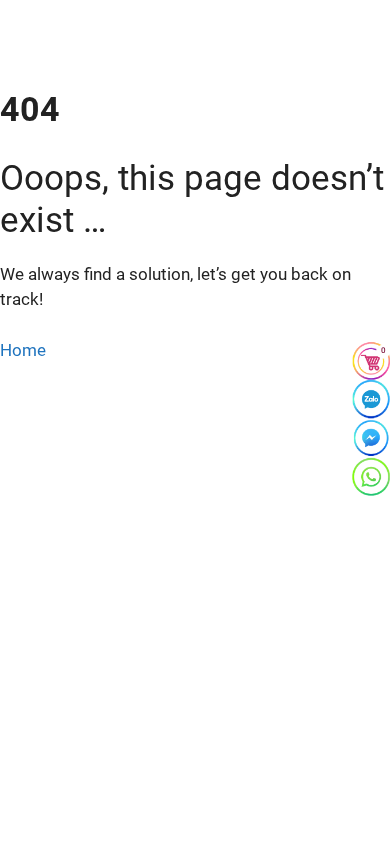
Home (23, 350)
